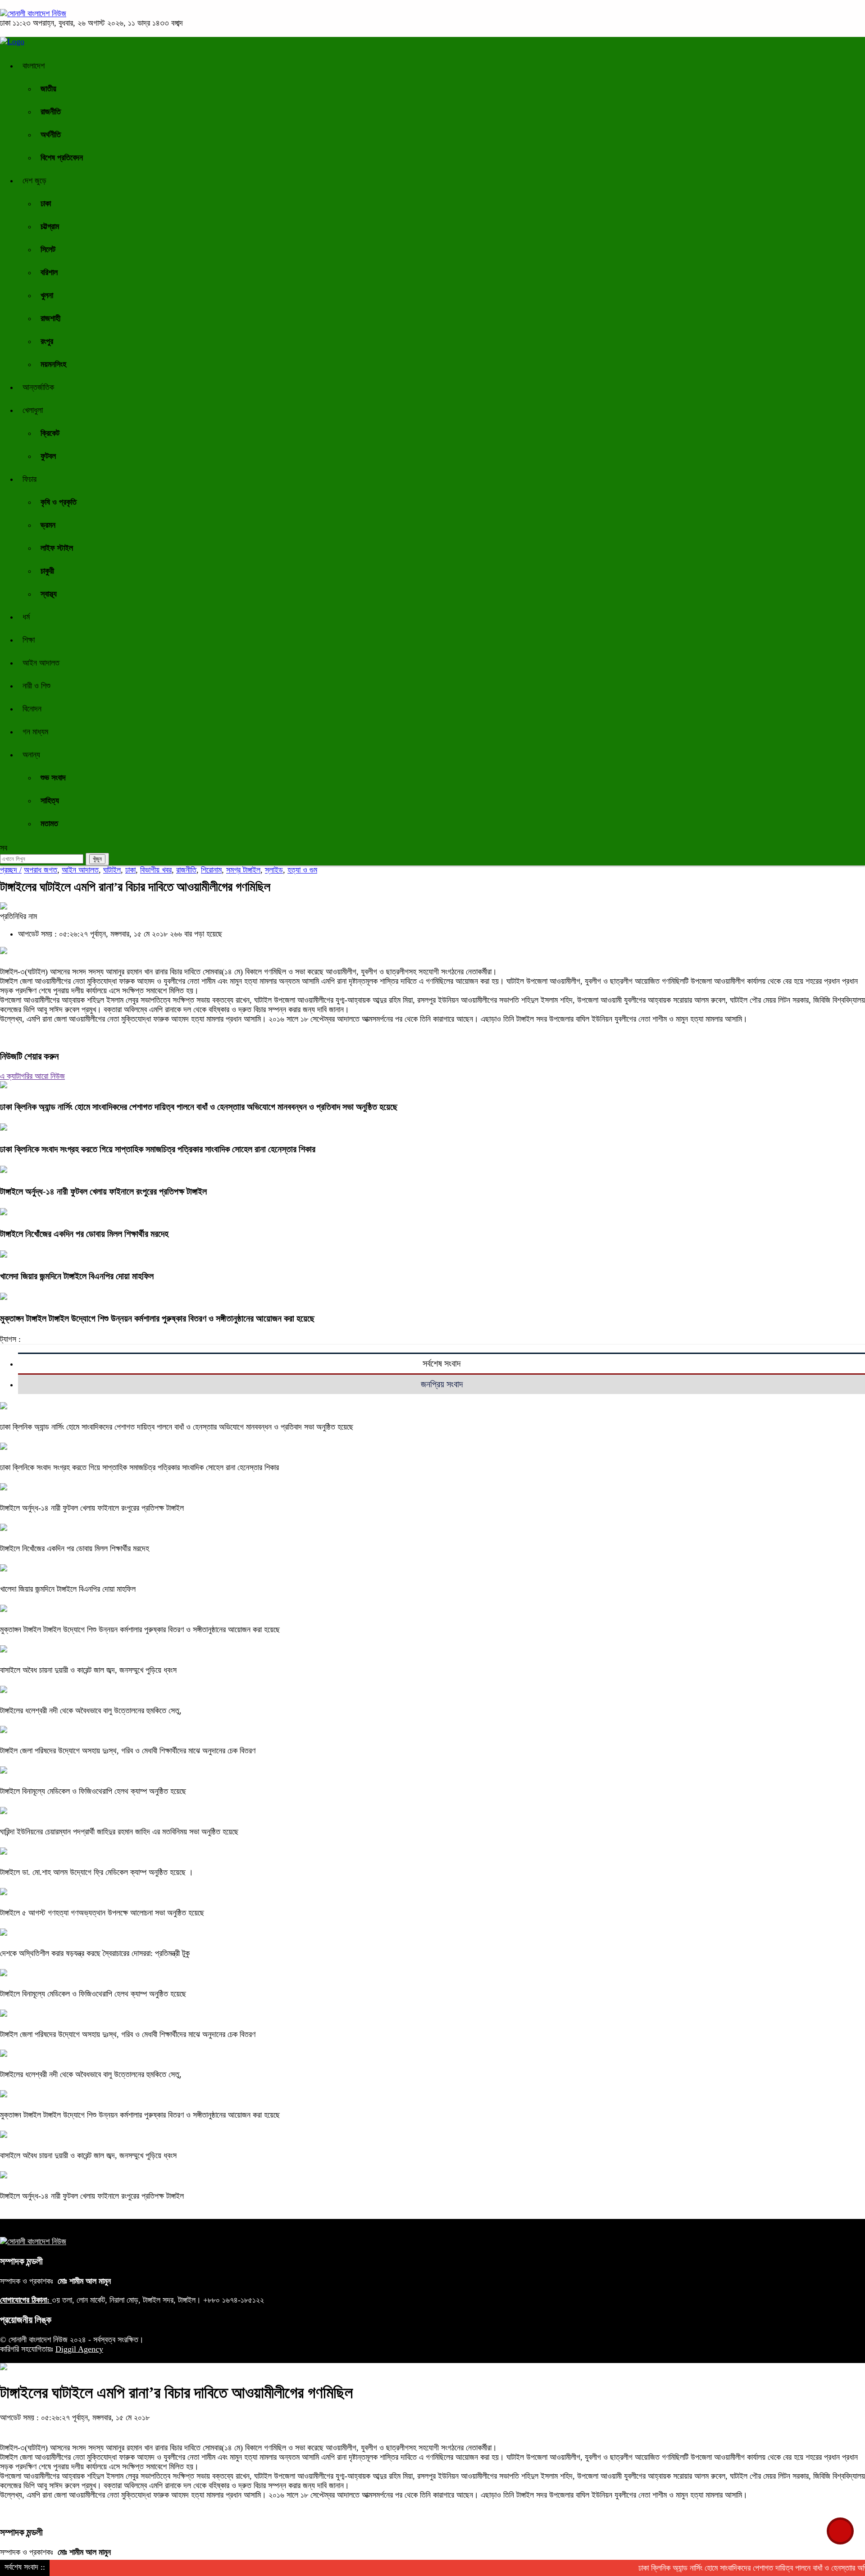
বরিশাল (49, 272)
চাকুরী (47, 571)
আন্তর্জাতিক (38, 387)
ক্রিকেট (50, 433)
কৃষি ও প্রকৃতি (59, 502)
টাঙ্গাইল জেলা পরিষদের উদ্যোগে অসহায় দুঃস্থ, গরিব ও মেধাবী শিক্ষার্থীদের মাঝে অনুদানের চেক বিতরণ (128, 1751)
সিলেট (48, 249)
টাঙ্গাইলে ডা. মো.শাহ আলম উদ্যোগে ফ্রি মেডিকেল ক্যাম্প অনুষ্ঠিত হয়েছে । (97, 1872)
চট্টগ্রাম (50, 226)
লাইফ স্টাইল (57, 548)
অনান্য (31, 755)
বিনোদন (32, 709)
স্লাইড (274, 870)
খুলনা (47, 295)
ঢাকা (46, 204)
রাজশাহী (50, 318)
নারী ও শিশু (36, 686)
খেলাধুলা (33, 410)
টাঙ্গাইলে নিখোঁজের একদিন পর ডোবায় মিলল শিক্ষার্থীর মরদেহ (84, 1234)
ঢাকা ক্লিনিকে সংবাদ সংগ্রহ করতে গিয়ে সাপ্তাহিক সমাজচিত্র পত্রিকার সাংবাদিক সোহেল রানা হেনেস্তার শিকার (158, 1149)
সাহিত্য (50, 801)
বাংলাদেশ (34, 66)
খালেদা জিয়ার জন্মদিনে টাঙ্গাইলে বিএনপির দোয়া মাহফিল (77, 1276)
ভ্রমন (48, 525)
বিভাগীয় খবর (156, 870)
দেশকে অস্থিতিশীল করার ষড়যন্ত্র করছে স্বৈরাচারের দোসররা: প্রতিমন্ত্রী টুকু (95, 1953)
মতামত (49, 824)
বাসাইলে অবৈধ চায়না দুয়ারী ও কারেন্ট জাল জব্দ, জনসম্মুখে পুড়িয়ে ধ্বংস (89, 1670)
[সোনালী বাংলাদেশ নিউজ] (33, 14)
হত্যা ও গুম (302, 870)
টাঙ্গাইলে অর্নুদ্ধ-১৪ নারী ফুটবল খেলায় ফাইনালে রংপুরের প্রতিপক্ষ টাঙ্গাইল (103, 1191)
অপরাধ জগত (41, 870)
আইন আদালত (41, 663)
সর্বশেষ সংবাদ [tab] (442, 1363)
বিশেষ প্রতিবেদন (62, 158)
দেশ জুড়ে (34, 181)
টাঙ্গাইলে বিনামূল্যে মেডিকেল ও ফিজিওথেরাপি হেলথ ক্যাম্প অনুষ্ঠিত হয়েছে (93, 1791)
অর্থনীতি (51, 135)
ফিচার (30, 479)
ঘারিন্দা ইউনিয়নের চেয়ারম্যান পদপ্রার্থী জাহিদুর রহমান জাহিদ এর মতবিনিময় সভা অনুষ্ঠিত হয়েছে (119, 1832)
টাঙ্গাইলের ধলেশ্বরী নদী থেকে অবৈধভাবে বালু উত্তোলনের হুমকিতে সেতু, (91, 1711)
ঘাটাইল (112, 870)
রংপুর (47, 341)
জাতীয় (48, 89)
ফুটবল (48, 456)
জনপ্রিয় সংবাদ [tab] (442, 1384)
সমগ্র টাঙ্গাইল (243, 870)
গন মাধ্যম (35, 732)
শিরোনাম (211, 870)
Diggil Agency (79, 2349)
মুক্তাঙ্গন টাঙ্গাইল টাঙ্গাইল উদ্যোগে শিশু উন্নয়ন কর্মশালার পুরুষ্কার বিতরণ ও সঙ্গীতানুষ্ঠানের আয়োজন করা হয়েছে (157, 1318)
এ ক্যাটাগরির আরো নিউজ (32, 1076)
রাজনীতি (51, 112)
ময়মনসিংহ (53, 364)
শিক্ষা (29, 640)
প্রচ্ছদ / (11, 870)
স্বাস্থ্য (49, 594)
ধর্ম (26, 617)
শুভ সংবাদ (53, 778)
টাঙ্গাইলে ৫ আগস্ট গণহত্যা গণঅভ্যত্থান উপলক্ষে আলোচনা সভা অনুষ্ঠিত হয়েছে (102, 1913)
